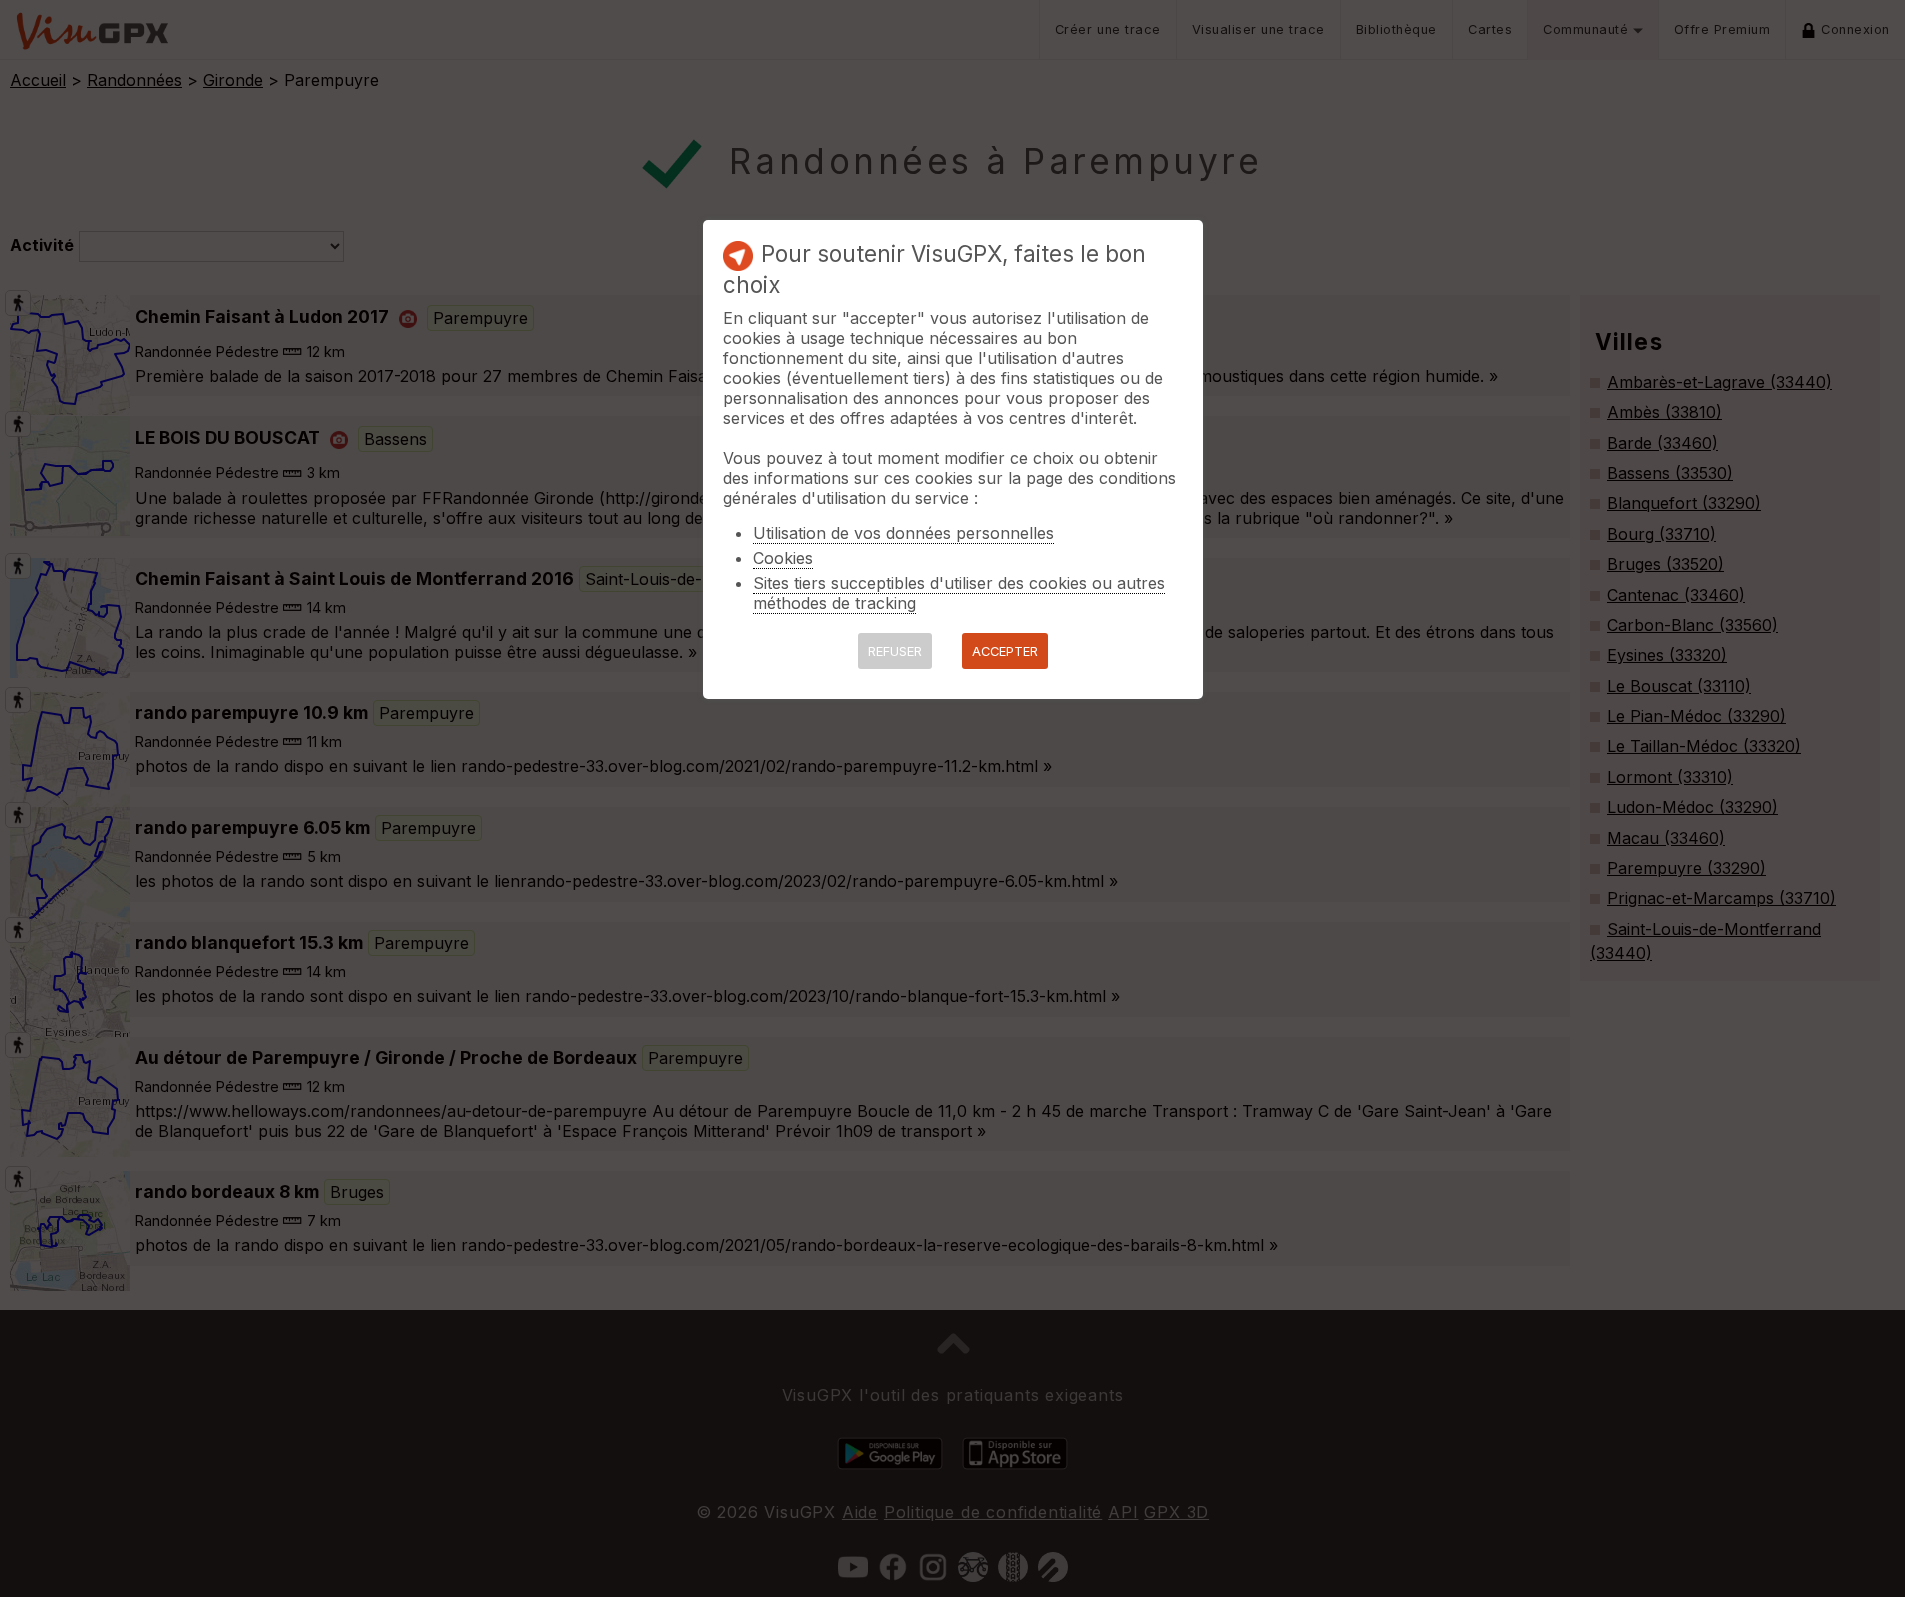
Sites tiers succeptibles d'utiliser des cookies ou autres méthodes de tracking (959, 593)
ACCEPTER (1005, 651)
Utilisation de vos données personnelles (903, 533)
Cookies (783, 558)
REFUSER (895, 651)
